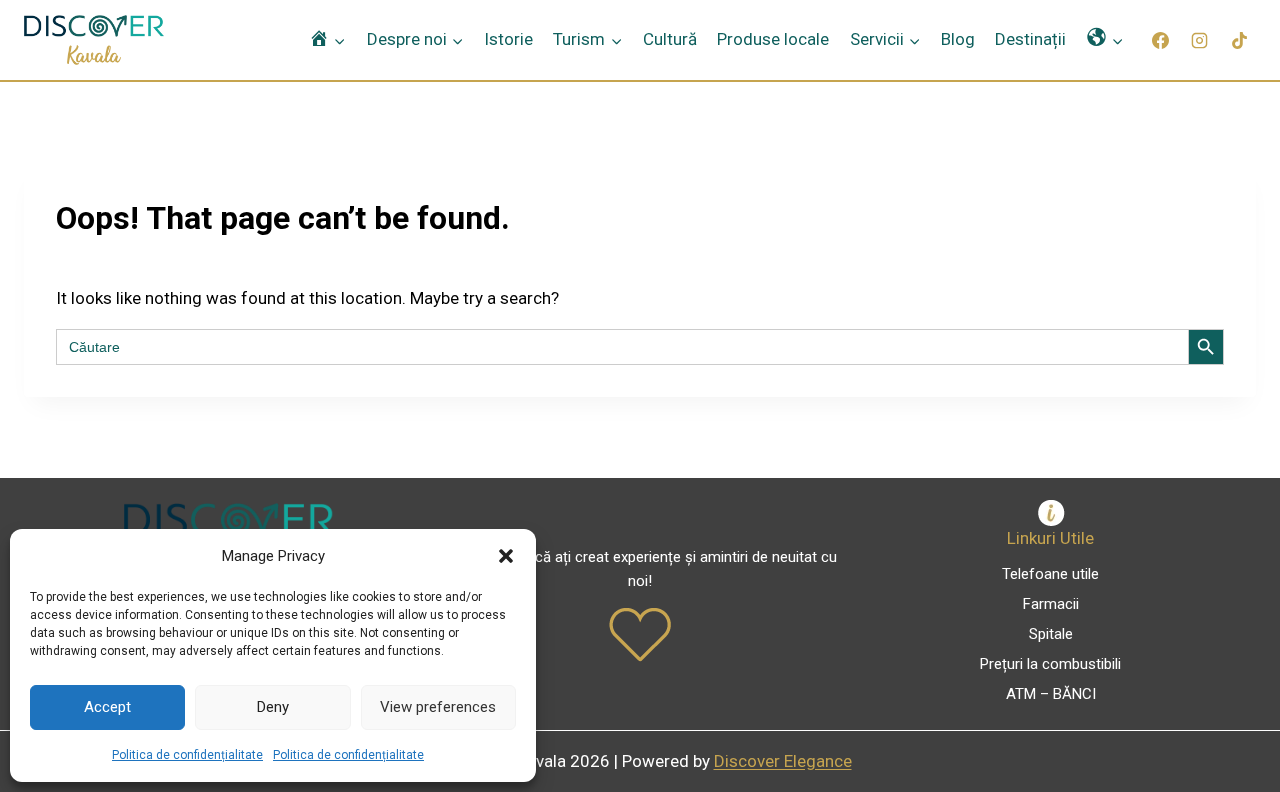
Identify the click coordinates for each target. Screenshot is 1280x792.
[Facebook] (1161, 40)
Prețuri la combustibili (1050, 664)
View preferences (438, 707)
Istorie (508, 39)
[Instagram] (1200, 40)
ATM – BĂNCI (1051, 694)
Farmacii (1051, 604)
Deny (273, 707)
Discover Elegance (783, 761)
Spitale (1051, 634)
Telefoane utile (1050, 574)
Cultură (670, 39)
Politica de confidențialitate (187, 755)
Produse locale (773, 39)
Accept (107, 707)
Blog (958, 39)
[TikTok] (1239, 40)
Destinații (1030, 39)
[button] (506, 556)
